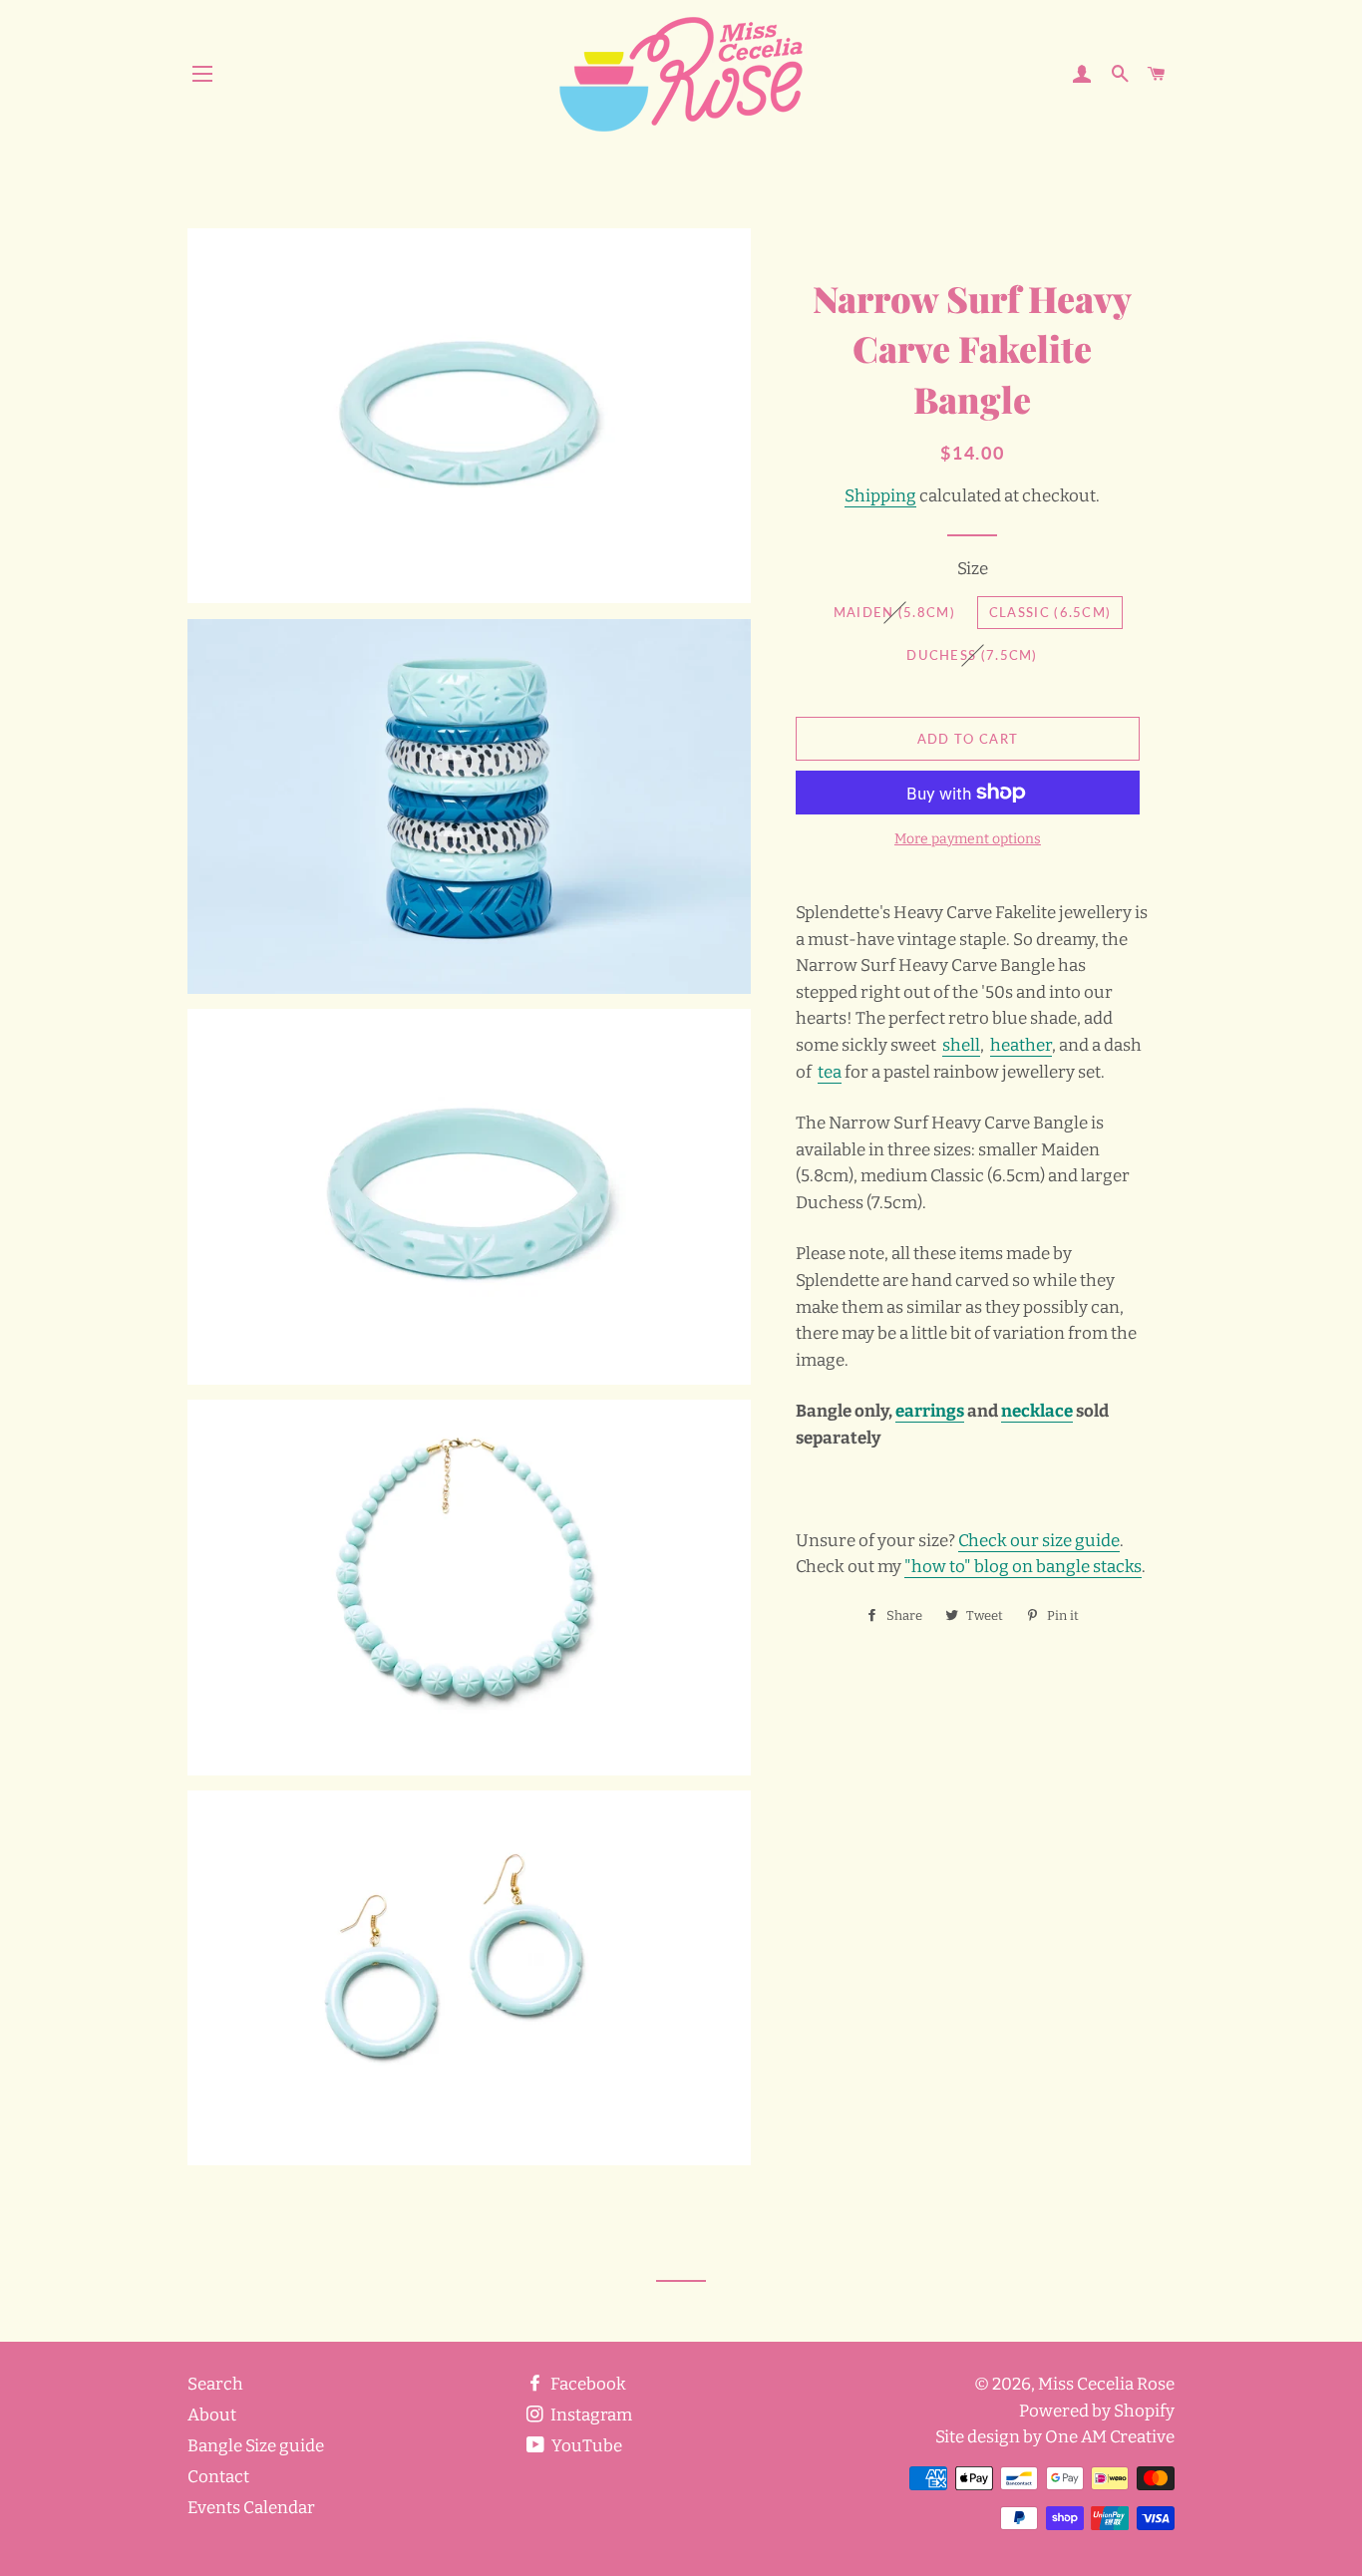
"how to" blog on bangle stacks (1023, 1567)
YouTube (585, 2446)
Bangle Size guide (256, 2446)
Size (973, 569)
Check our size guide (1039, 1541)
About (212, 2415)
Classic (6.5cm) (1050, 612)
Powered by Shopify (1097, 2411)
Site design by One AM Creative (1055, 2437)
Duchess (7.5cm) (972, 655)
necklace (1037, 1411)
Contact (218, 2477)
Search (215, 2384)
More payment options (968, 839)
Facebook (587, 2384)
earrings (930, 1411)
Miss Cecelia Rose (1106, 2384)
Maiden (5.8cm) (894, 612)
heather (1021, 1045)
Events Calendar (251, 2508)
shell (961, 1045)
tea (830, 1072)
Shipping (880, 496)
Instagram (590, 2415)
